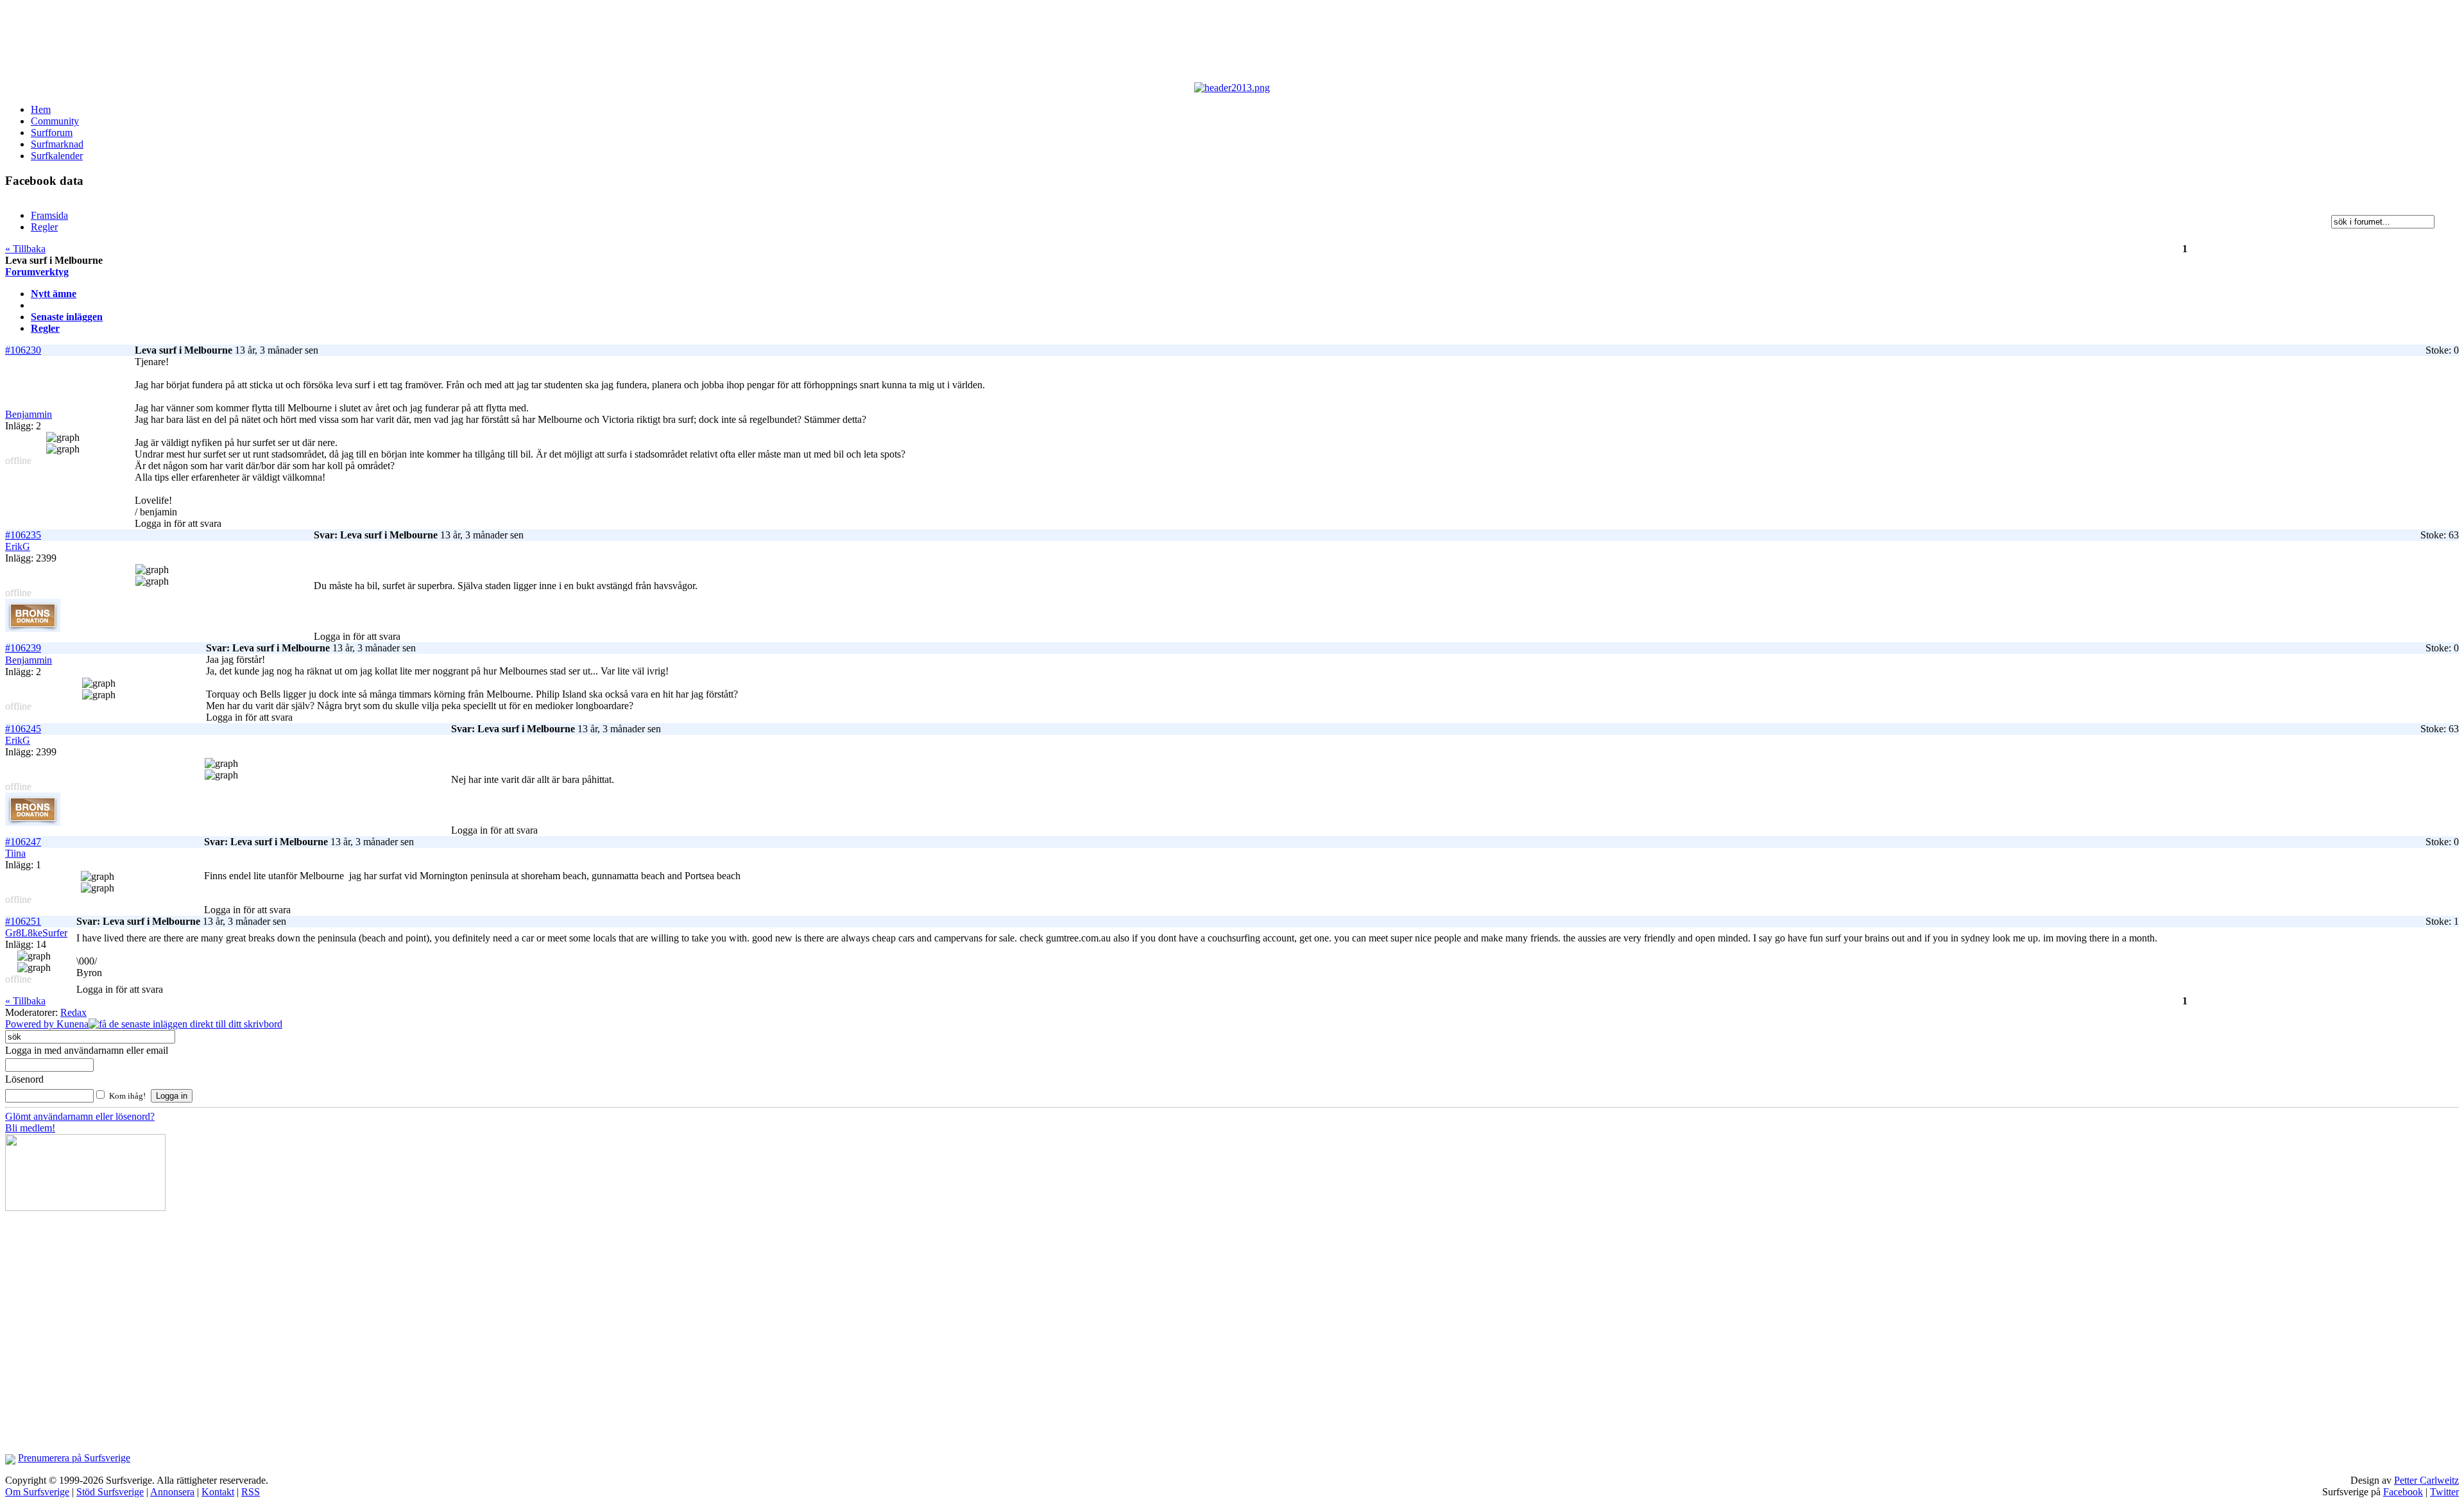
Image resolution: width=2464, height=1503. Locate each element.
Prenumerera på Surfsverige (74, 1458)
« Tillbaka (25, 249)
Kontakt (218, 1492)
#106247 (23, 842)
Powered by (31, 1024)
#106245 (23, 729)
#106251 (23, 921)
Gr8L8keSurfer (36, 933)
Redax (73, 1012)
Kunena (73, 1024)
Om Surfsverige (37, 1492)
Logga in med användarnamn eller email (87, 1050)
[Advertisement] (320, 44)
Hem (41, 109)
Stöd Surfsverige (110, 1492)
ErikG (18, 546)
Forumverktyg (37, 272)
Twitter (2444, 1492)
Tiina (15, 853)
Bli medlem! (30, 1128)
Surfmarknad (57, 144)
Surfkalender (57, 156)
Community (55, 121)
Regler (45, 328)
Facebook (2403, 1492)
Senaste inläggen (67, 317)
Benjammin (29, 414)
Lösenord (24, 1079)
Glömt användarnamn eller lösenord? (80, 1116)
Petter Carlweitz (2426, 1480)
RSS (251, 1492)
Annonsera (172, 1492)
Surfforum (52, 133)
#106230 (23, 350)
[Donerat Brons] (33, 629)
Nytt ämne (54, 294)
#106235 (23, 535)
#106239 (23, 648)
